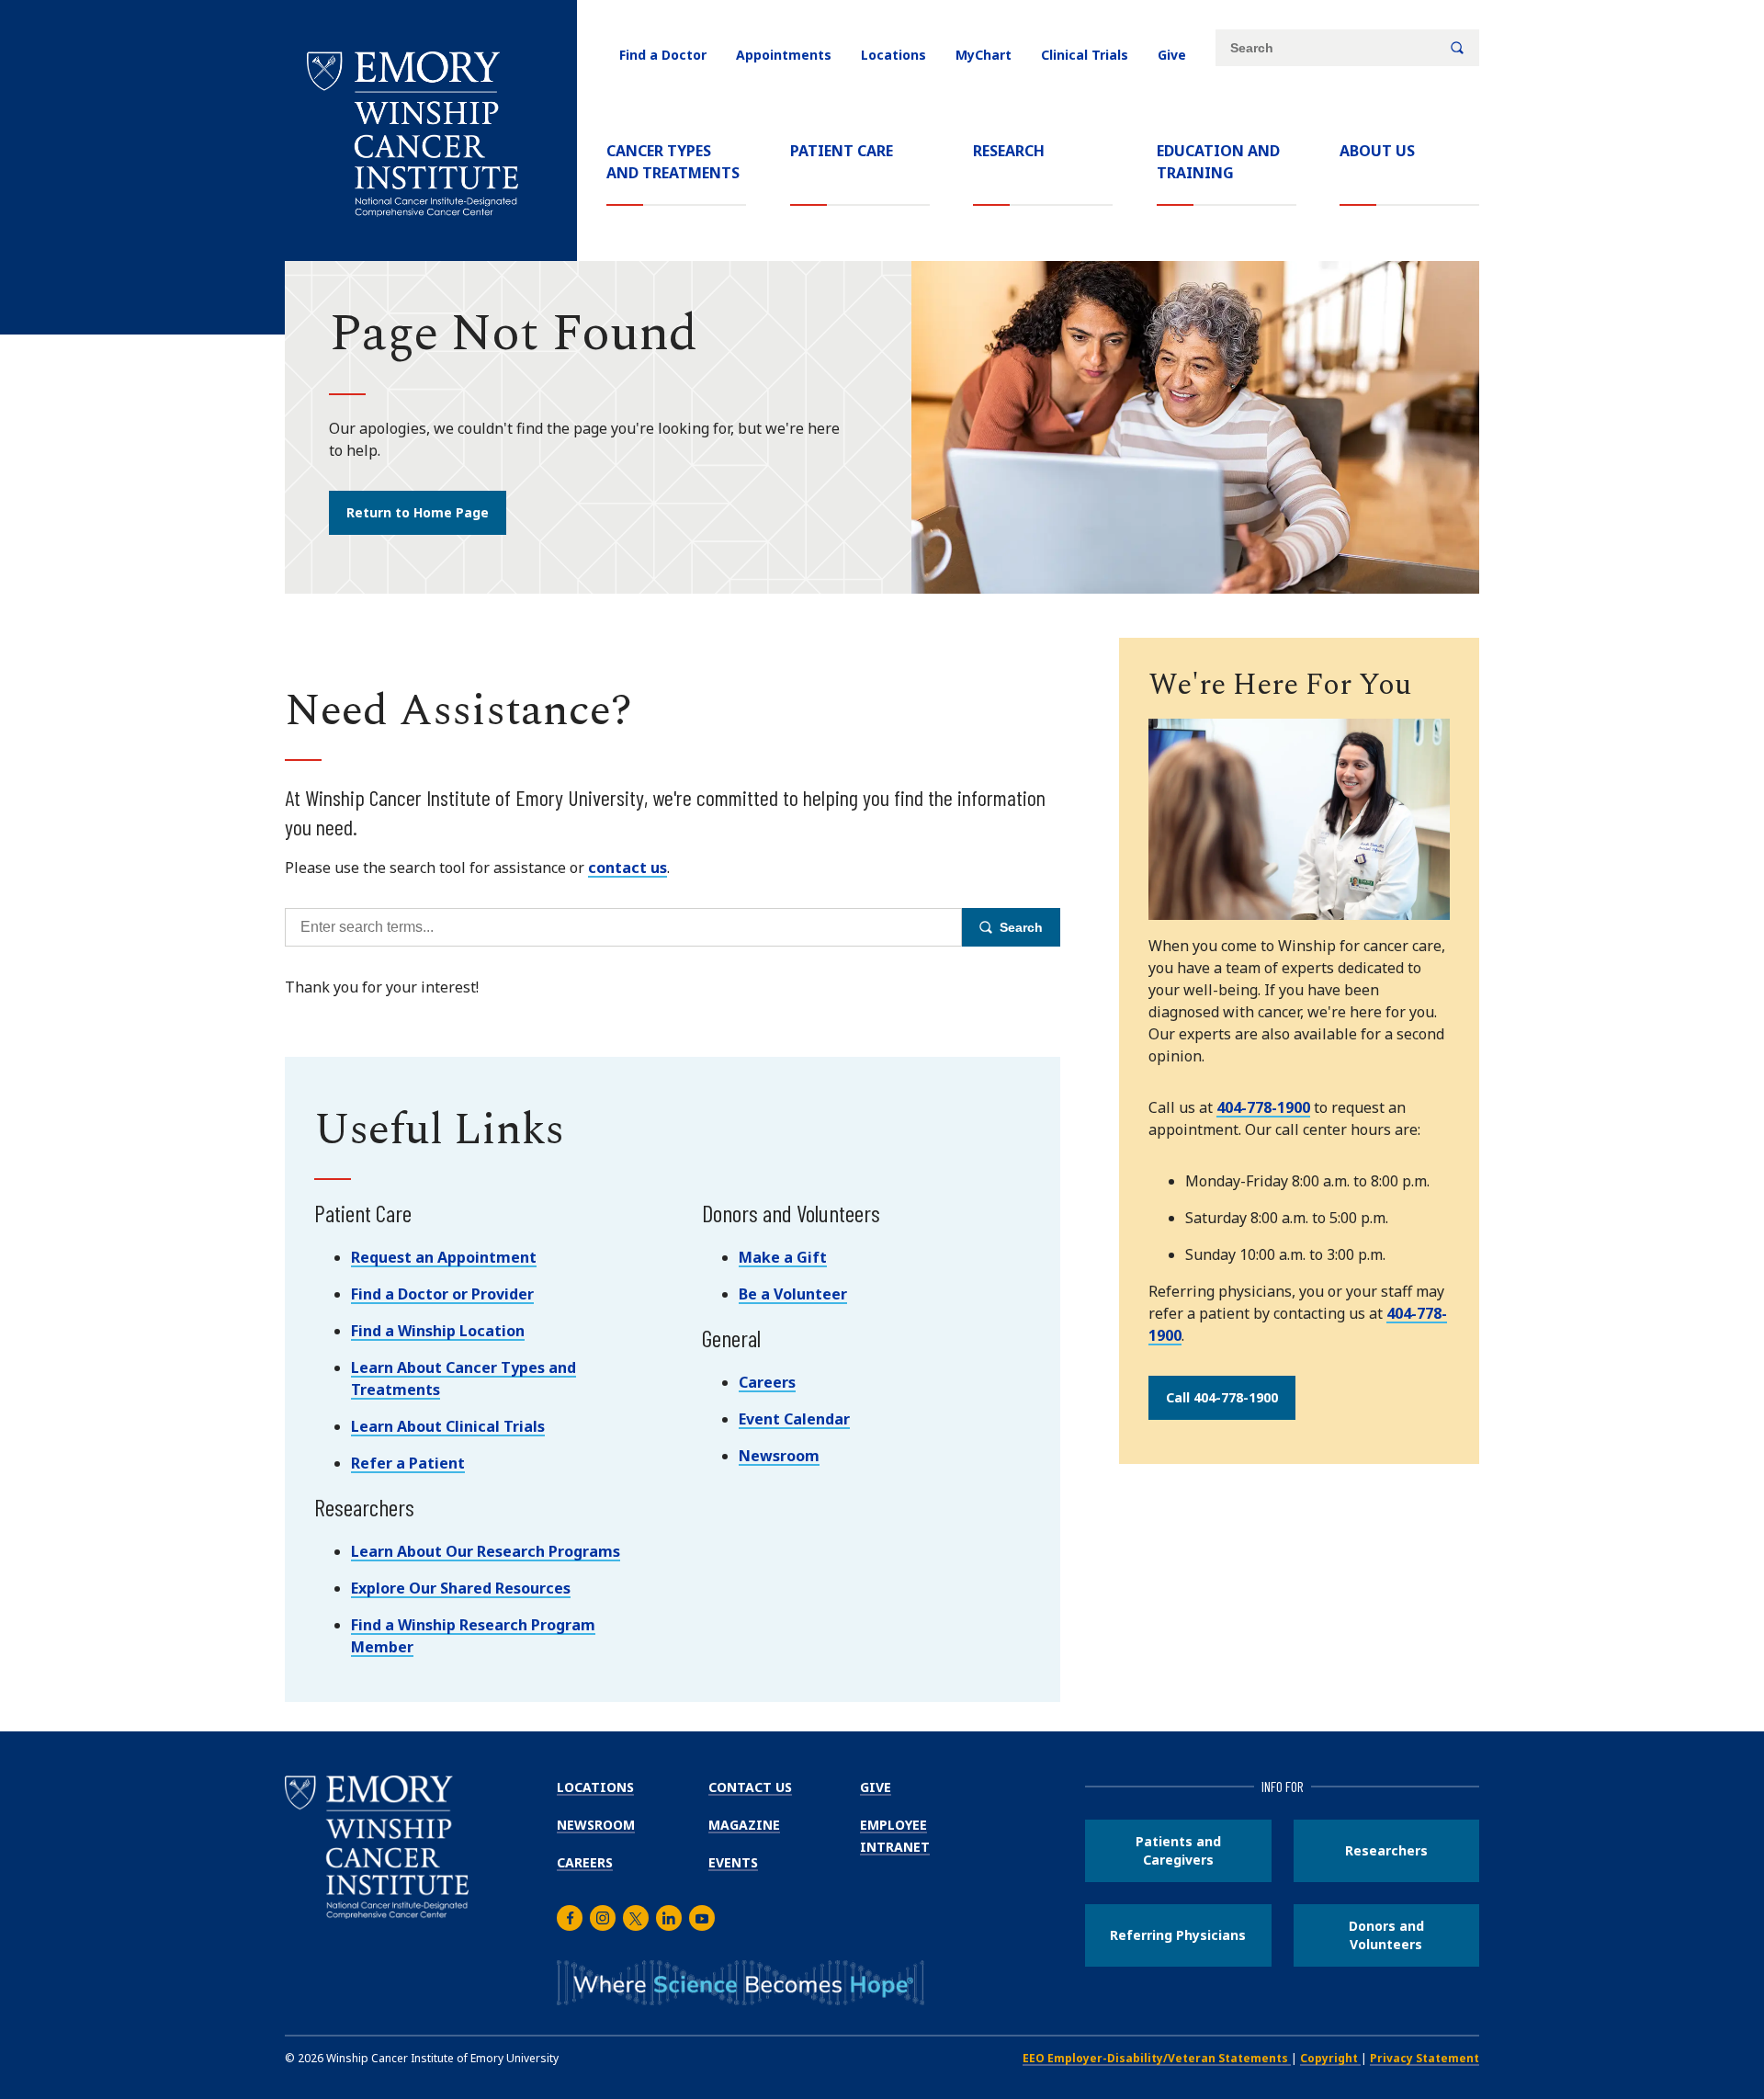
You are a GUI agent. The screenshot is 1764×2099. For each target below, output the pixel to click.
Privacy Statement (1425, 2058)
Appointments (784, 55)
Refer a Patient (408, 1463)
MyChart (984, 55)
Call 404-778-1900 (1222, 1397)
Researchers (1386, 1850)
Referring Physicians (1178, 1935)
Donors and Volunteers (1386, 1935)
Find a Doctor (663, 55)
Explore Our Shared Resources (461, 1588)
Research (1009, 151)
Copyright (1330, 2058)
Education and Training (1218, 162)
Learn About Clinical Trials (448, 1426)
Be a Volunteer (793, 1294)
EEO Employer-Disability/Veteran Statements (1157, 2058)
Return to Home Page (418, 512)
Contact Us (750, 1787)
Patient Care (842, 151)
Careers (767, 1382)
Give (1172, 55)
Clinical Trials (1085, 55)
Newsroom (779, 1456)
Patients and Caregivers (1178, 1850)
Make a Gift (783, 1257)
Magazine (744, 1825)
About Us (1377, 151)
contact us (628, 868)
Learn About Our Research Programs (486, 1551)
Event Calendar (794, 1419)
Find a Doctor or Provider (442, 1294)
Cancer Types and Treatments (673, 162)
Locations (893, 55)
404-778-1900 (1263, 1107)
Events (733, 1862)
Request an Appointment (444, 1257)
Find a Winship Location (438, 1331)
